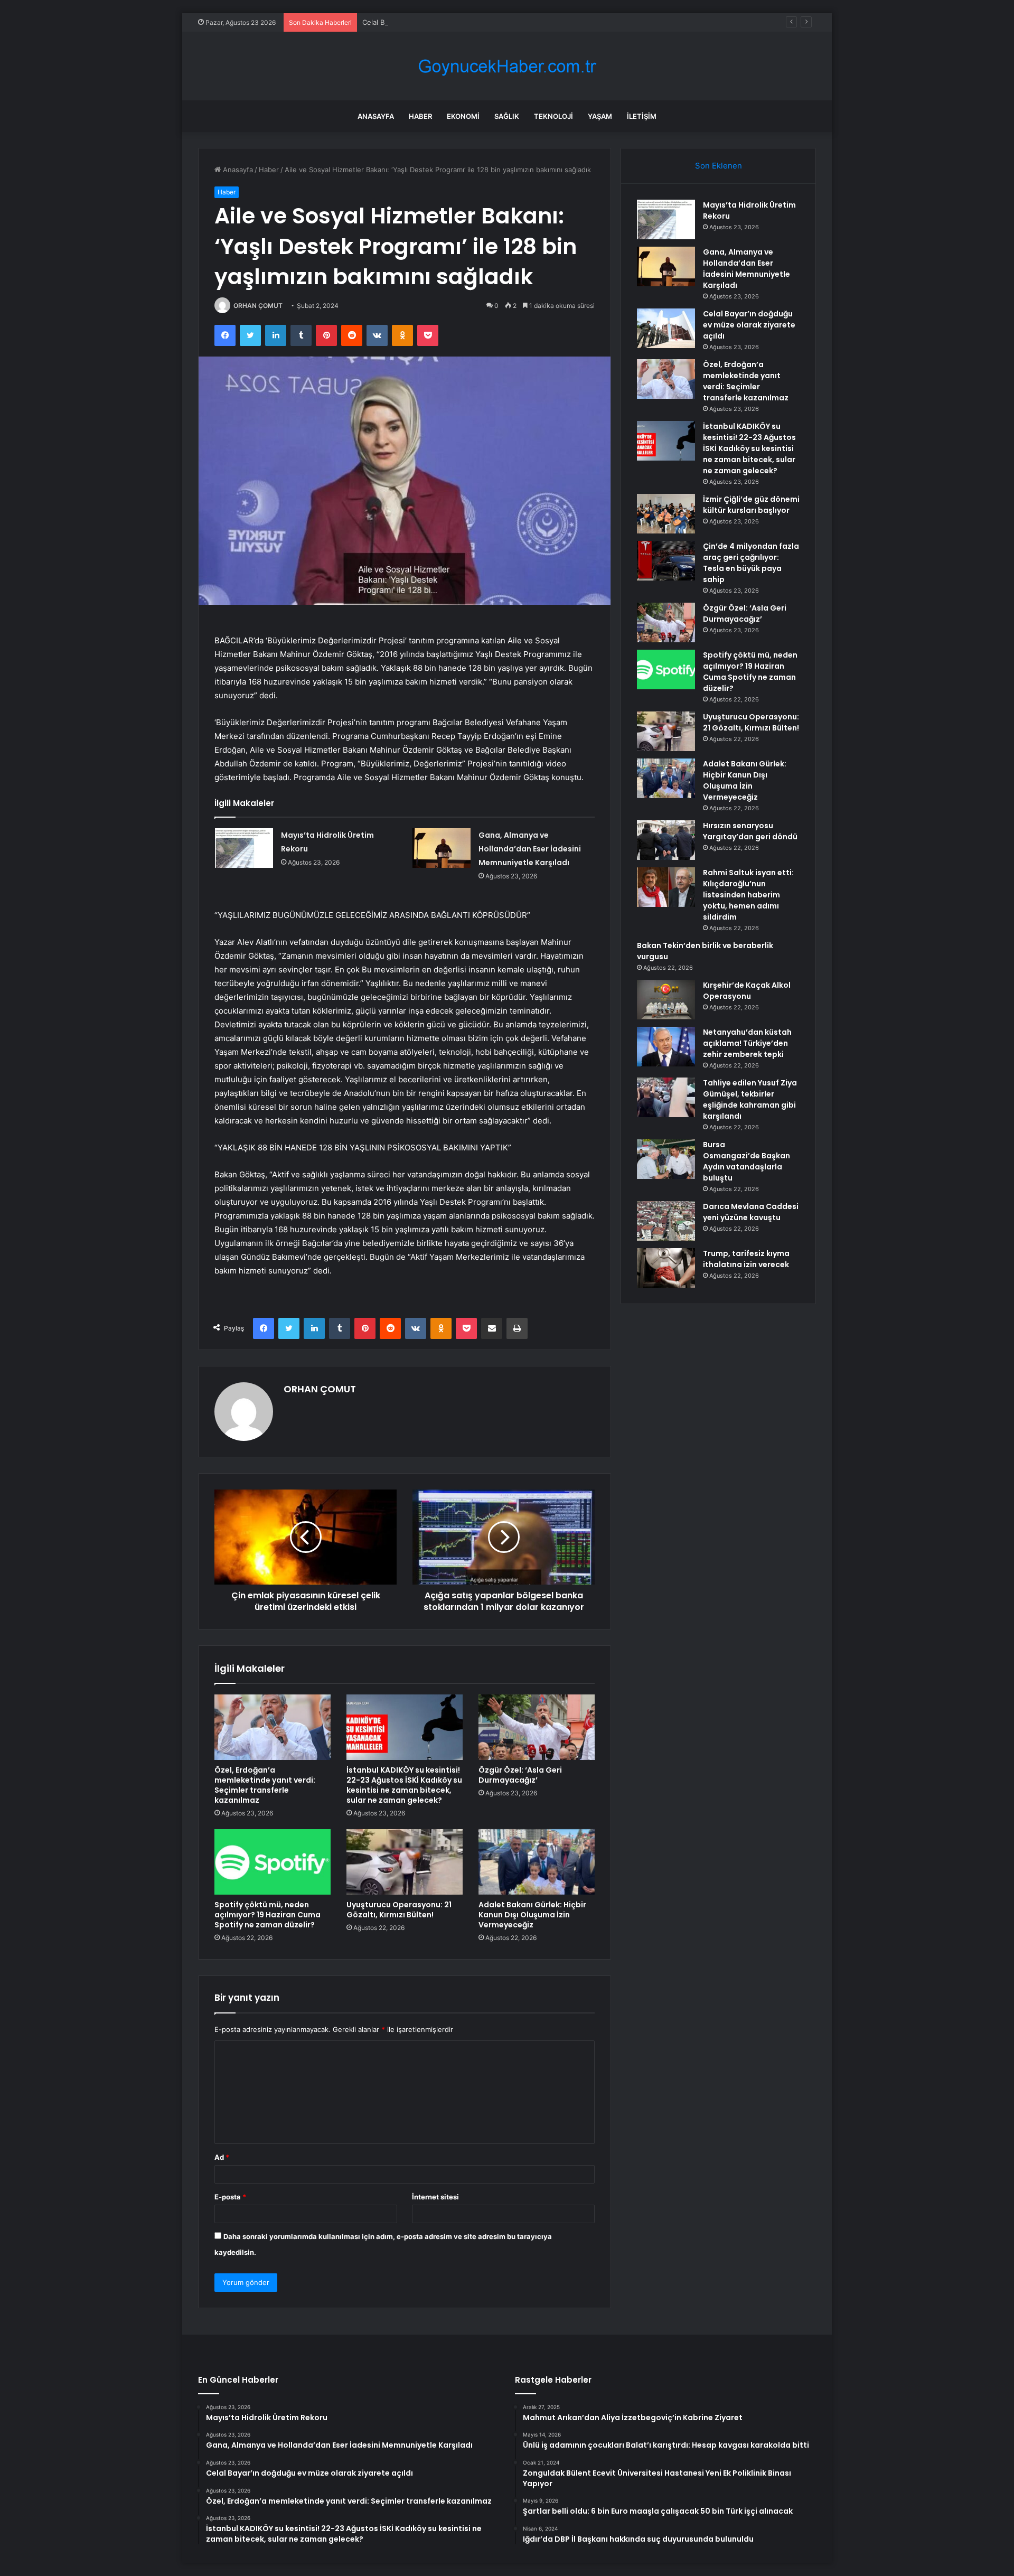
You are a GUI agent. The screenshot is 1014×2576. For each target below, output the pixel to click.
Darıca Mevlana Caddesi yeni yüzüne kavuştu (751, 1212)
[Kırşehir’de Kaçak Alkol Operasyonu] (666, 1000)
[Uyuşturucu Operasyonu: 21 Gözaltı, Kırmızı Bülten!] (405, 1862)
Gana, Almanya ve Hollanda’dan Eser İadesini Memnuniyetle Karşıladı (530, 849)
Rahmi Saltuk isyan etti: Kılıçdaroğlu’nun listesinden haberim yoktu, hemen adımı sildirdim (748, 895)
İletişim (642, 116)
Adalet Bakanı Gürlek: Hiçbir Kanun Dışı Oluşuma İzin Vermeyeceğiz (532, 1915)
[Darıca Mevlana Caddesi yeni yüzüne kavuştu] (666, 1221)
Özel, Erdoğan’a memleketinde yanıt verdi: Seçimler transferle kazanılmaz (265, 1785)
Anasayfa (376, 116)
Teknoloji (553, 116)
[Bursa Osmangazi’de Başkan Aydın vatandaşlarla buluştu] (666, 1159)
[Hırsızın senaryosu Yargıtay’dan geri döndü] (666, 840)
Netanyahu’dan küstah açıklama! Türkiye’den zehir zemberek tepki (747, 1043)
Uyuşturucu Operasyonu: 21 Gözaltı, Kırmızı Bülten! (399, 1910)
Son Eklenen (719, 166)
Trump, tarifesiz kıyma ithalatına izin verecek (746, 1259)
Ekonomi (463, 116)
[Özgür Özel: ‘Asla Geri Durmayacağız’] (537, 1727)
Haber (420, 116)
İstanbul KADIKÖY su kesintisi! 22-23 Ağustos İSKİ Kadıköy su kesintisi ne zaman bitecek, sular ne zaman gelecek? (404, 1785)
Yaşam (600, 116)
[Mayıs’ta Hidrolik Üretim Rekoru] (244, 848)
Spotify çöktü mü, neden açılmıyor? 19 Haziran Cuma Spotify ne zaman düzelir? (267, 1915)
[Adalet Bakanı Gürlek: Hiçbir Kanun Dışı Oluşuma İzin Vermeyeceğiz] (537, 1862)
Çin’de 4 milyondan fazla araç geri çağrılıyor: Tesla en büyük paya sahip (751, 563)
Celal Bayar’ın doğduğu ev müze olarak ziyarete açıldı (449, 22)
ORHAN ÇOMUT (258, 306)
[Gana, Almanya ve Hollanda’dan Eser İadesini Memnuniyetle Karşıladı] (442, 848)
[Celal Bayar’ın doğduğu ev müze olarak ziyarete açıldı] (666, 328)
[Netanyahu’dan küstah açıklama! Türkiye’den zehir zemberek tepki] (666, 1047)
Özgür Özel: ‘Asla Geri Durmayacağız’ (520, 1775)
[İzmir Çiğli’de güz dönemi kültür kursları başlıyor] (666, 514)
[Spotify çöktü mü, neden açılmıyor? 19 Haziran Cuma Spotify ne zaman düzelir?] (273, 1862)
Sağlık (507, 116)
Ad (222, 2157)
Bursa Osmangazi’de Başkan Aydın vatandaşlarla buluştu (747, 1161)
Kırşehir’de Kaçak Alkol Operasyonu (747, 991)
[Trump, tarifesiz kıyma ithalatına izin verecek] (666, 1268)
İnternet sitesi (435, 2197)
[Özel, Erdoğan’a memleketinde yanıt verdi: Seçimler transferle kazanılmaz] (273, 1727)
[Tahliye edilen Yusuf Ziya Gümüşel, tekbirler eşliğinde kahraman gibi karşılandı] (666, 1097)
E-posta (230, 2197)
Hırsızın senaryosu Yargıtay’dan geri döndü (750, 831)
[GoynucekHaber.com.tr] (507, 66)
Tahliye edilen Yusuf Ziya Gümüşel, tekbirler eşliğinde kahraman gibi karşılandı (750, 1099)
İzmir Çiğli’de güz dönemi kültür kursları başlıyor (751, 505)
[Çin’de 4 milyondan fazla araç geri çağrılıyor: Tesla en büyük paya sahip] (666, 561)
